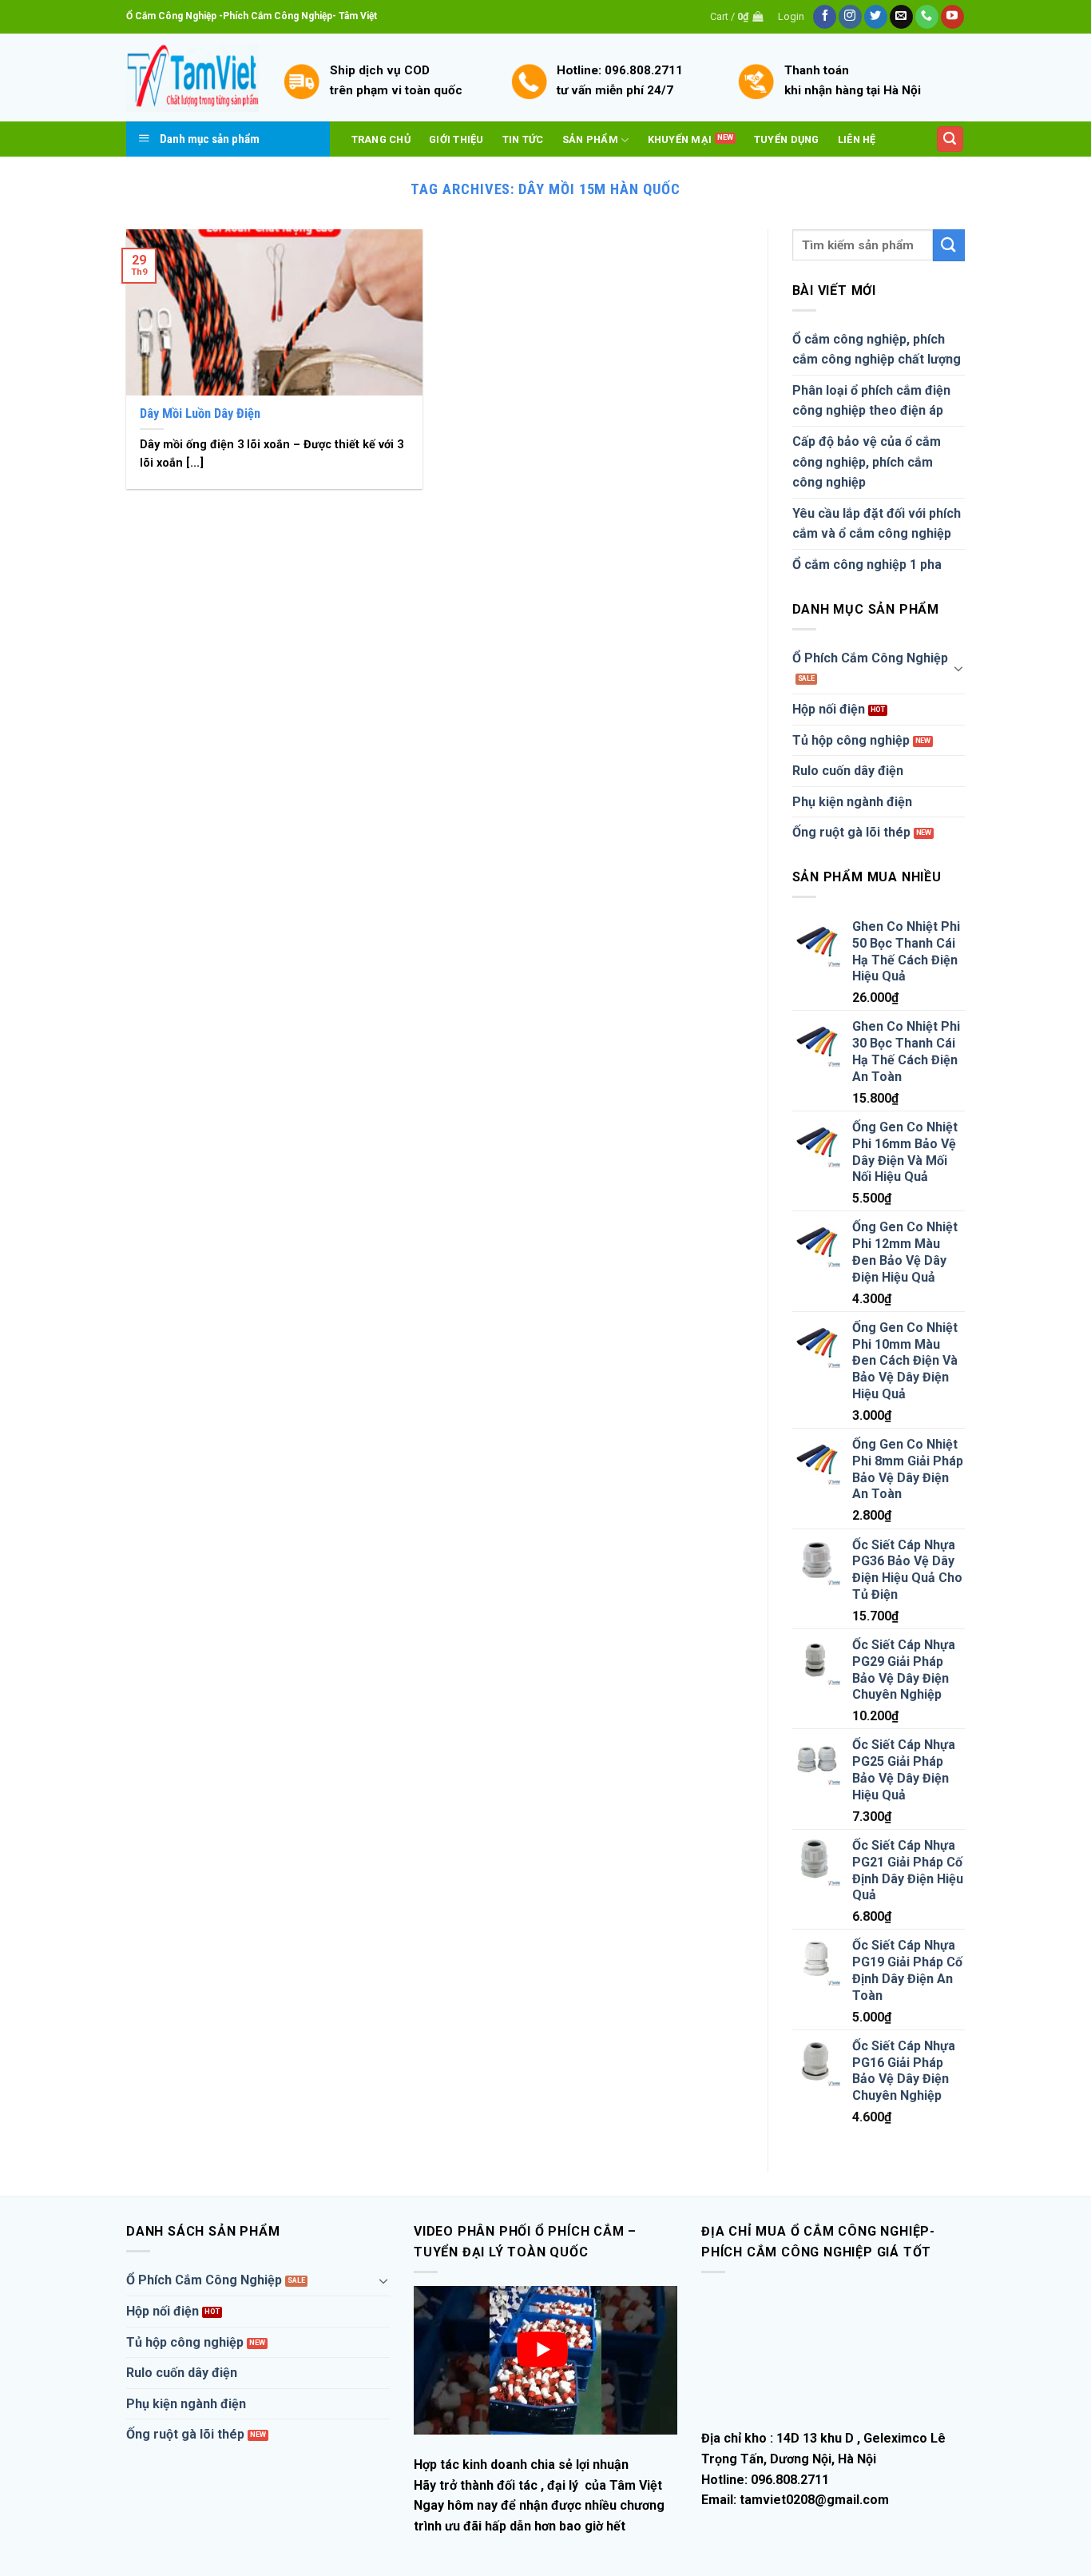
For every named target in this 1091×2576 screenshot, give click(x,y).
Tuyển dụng (787, 139)
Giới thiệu (456, 139)
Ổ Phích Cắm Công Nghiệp (870, 658)
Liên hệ (857, 139)
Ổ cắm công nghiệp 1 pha (867, 564)
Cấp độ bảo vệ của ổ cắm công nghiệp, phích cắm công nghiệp (867, 462)
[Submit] (949, 245)
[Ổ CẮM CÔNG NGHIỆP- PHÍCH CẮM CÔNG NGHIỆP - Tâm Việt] (192, 78)
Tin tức (523, 139)
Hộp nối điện (829, 709)
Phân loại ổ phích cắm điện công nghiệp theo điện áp (871, 401)
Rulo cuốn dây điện (848, 771)
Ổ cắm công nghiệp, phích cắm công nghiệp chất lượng (877, 350)
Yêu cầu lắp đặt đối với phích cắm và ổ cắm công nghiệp (877, 524)
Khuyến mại (680, 139)
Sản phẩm (590, 139)
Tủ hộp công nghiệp (851, 740)
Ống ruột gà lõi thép (851, 832)
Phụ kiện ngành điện (852, 802)
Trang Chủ (381, 139)
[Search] (950, 139)
